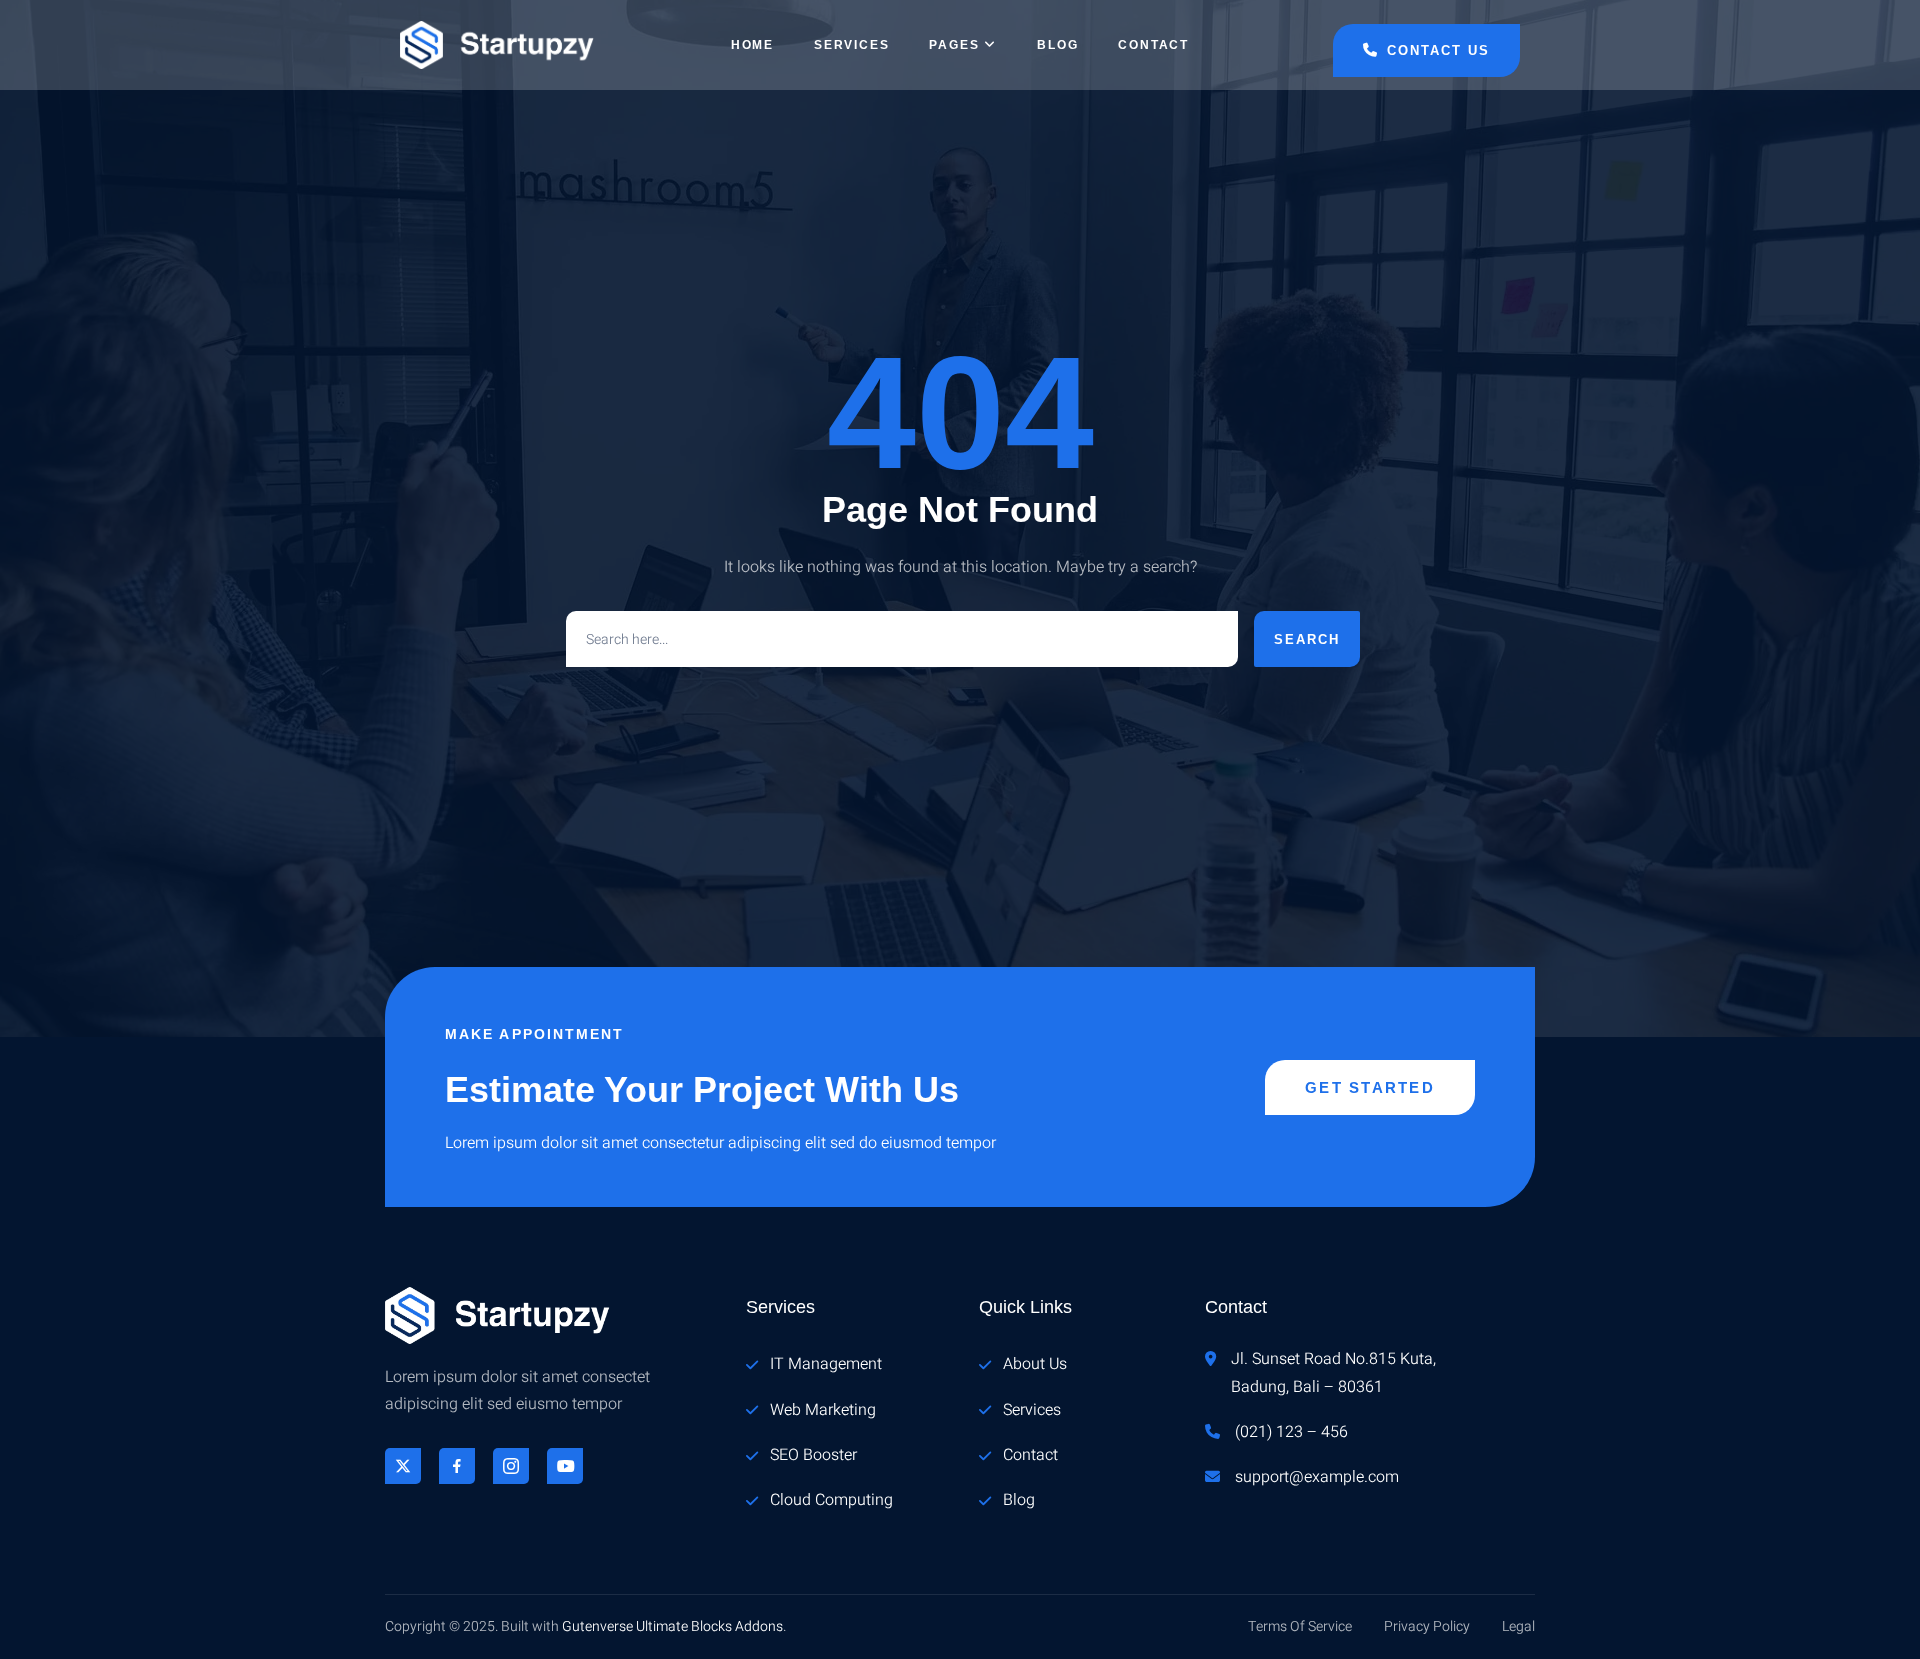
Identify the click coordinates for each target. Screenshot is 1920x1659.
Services (851, 45)
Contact (1153, 45)
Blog (1057, 45)
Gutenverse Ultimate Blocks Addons (672, 1626)
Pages (954, 45)
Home (752, 45)
